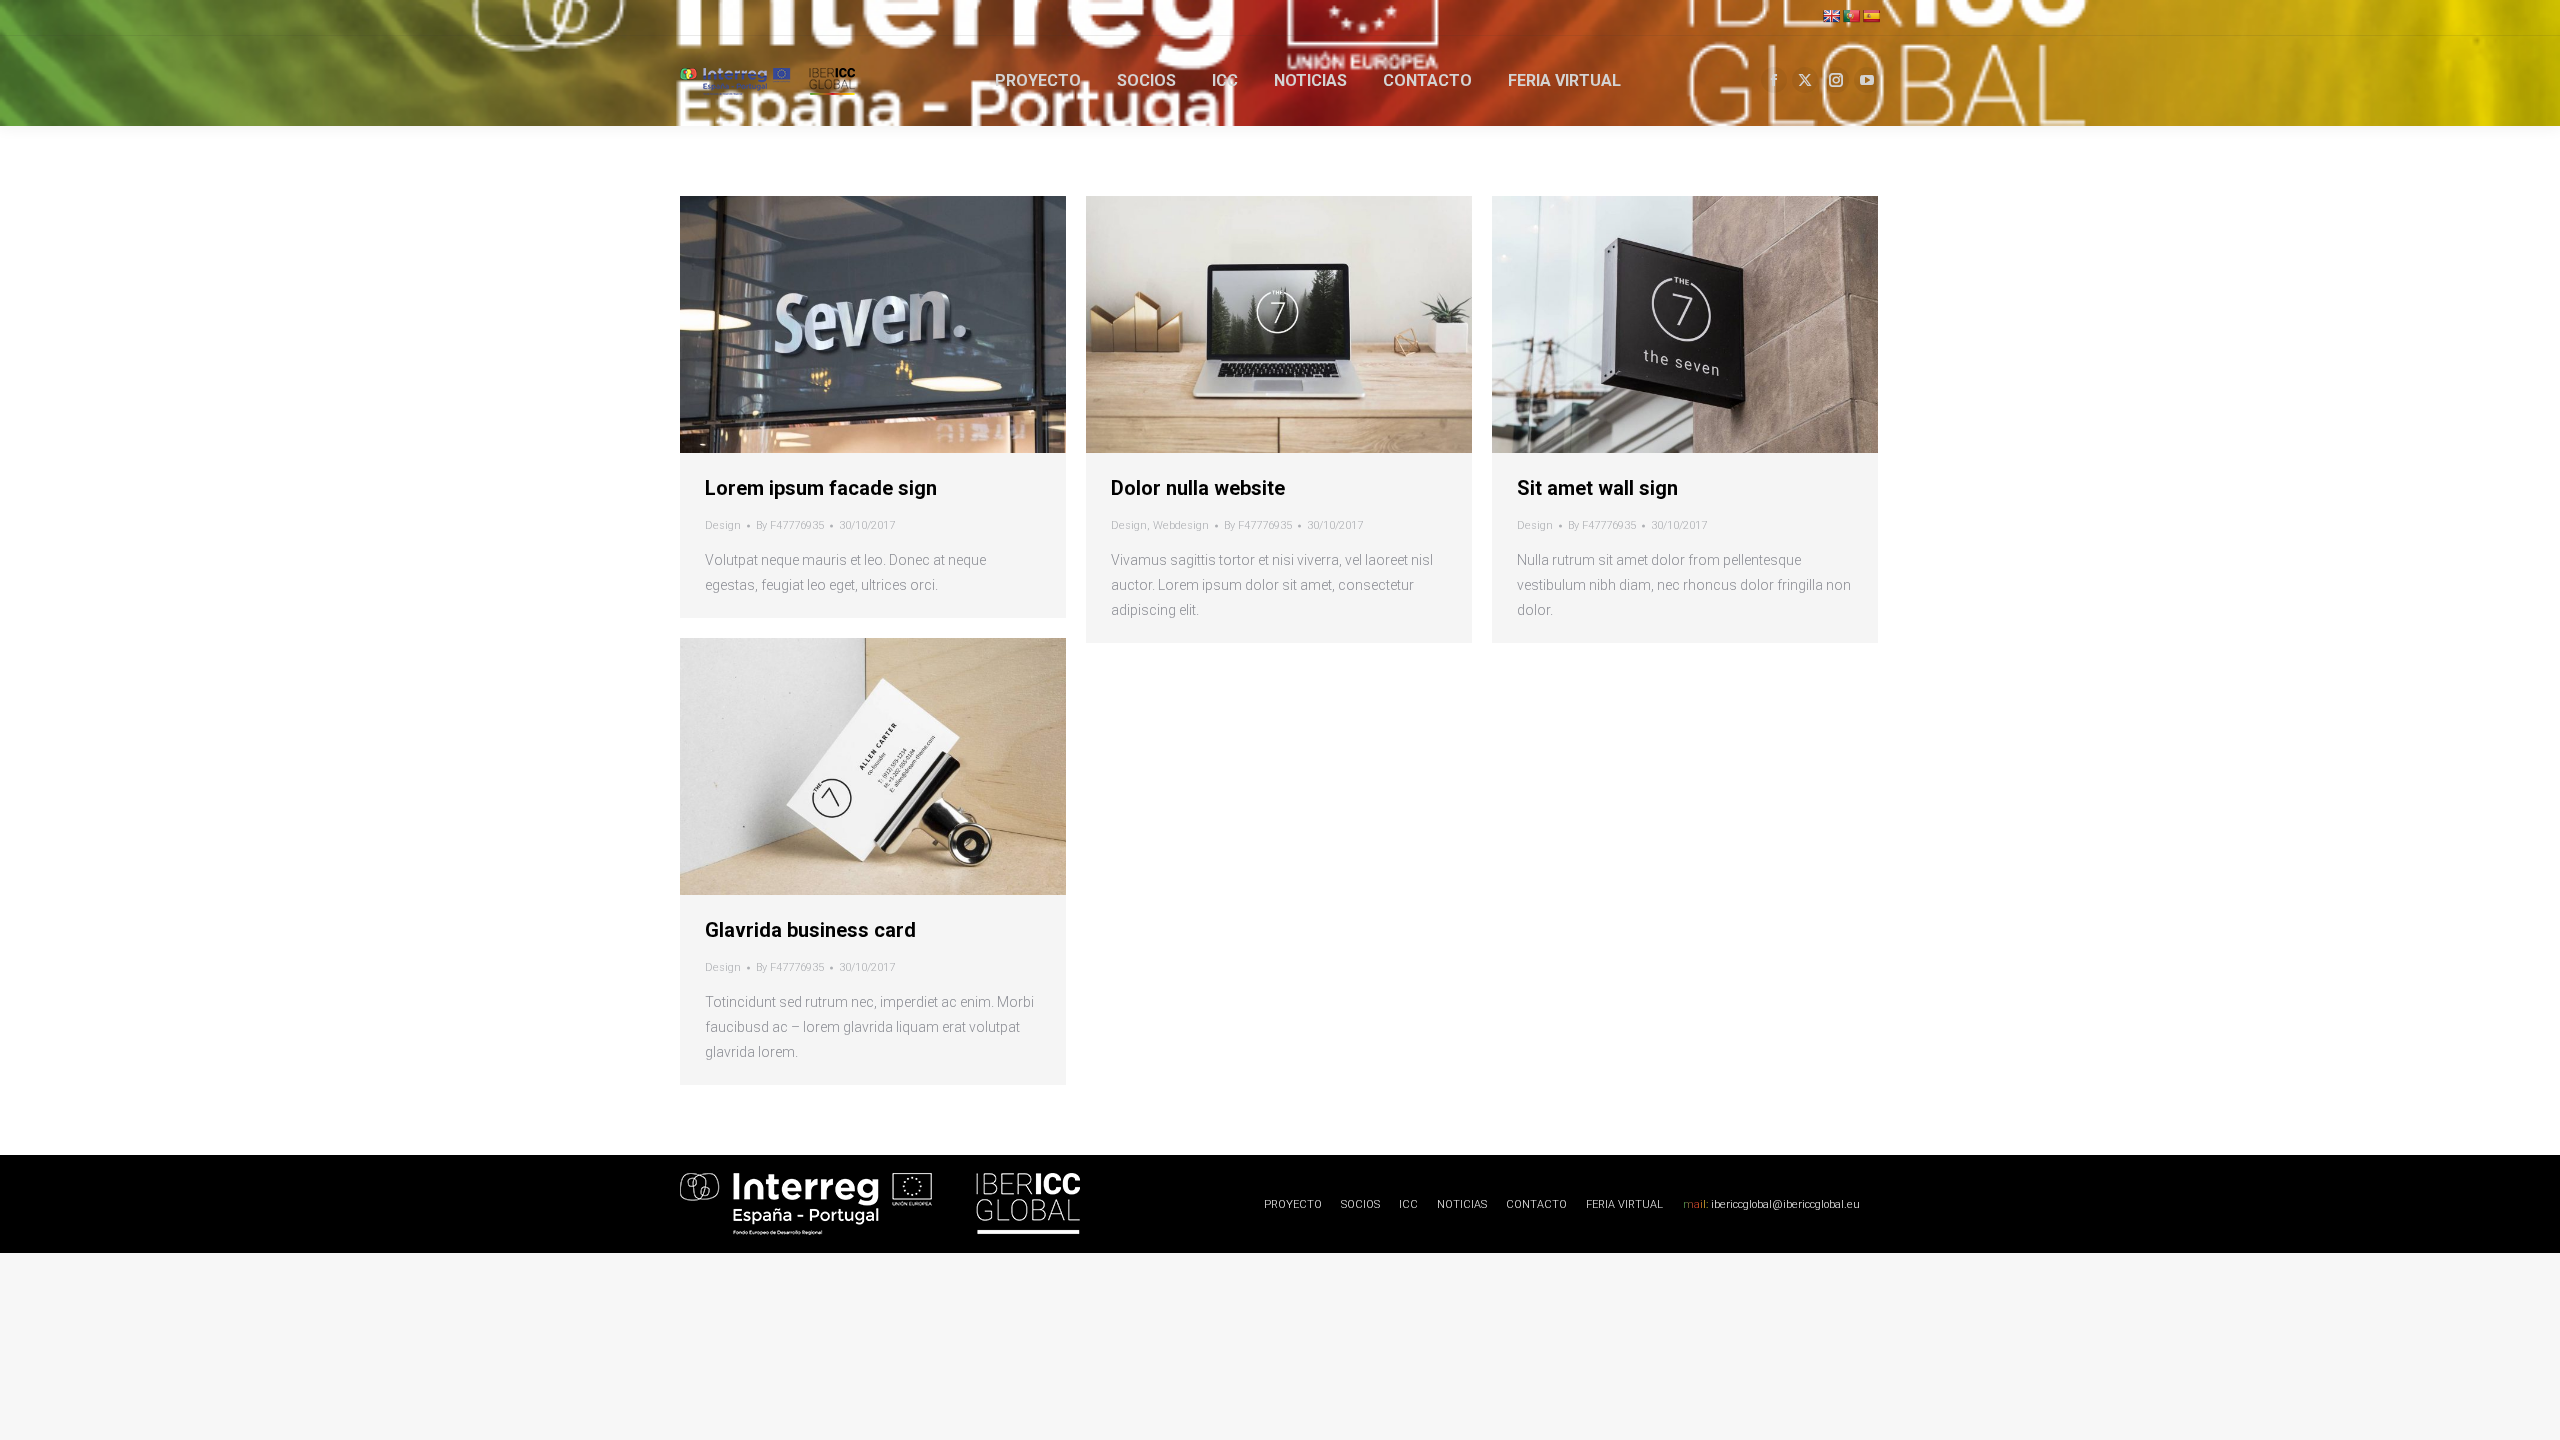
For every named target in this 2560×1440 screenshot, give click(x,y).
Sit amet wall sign (1597, 488)
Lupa (873, 325)
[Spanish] (1871, 16)
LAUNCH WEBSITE (819, 325)
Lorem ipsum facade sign (821, 488)
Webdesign (1181, 525)
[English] (1831, 16)
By (790, 525)
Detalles (927, 325)
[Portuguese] (1851, 16)
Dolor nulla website (1198, 488)
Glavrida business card (810, 930)
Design (723, 525)
